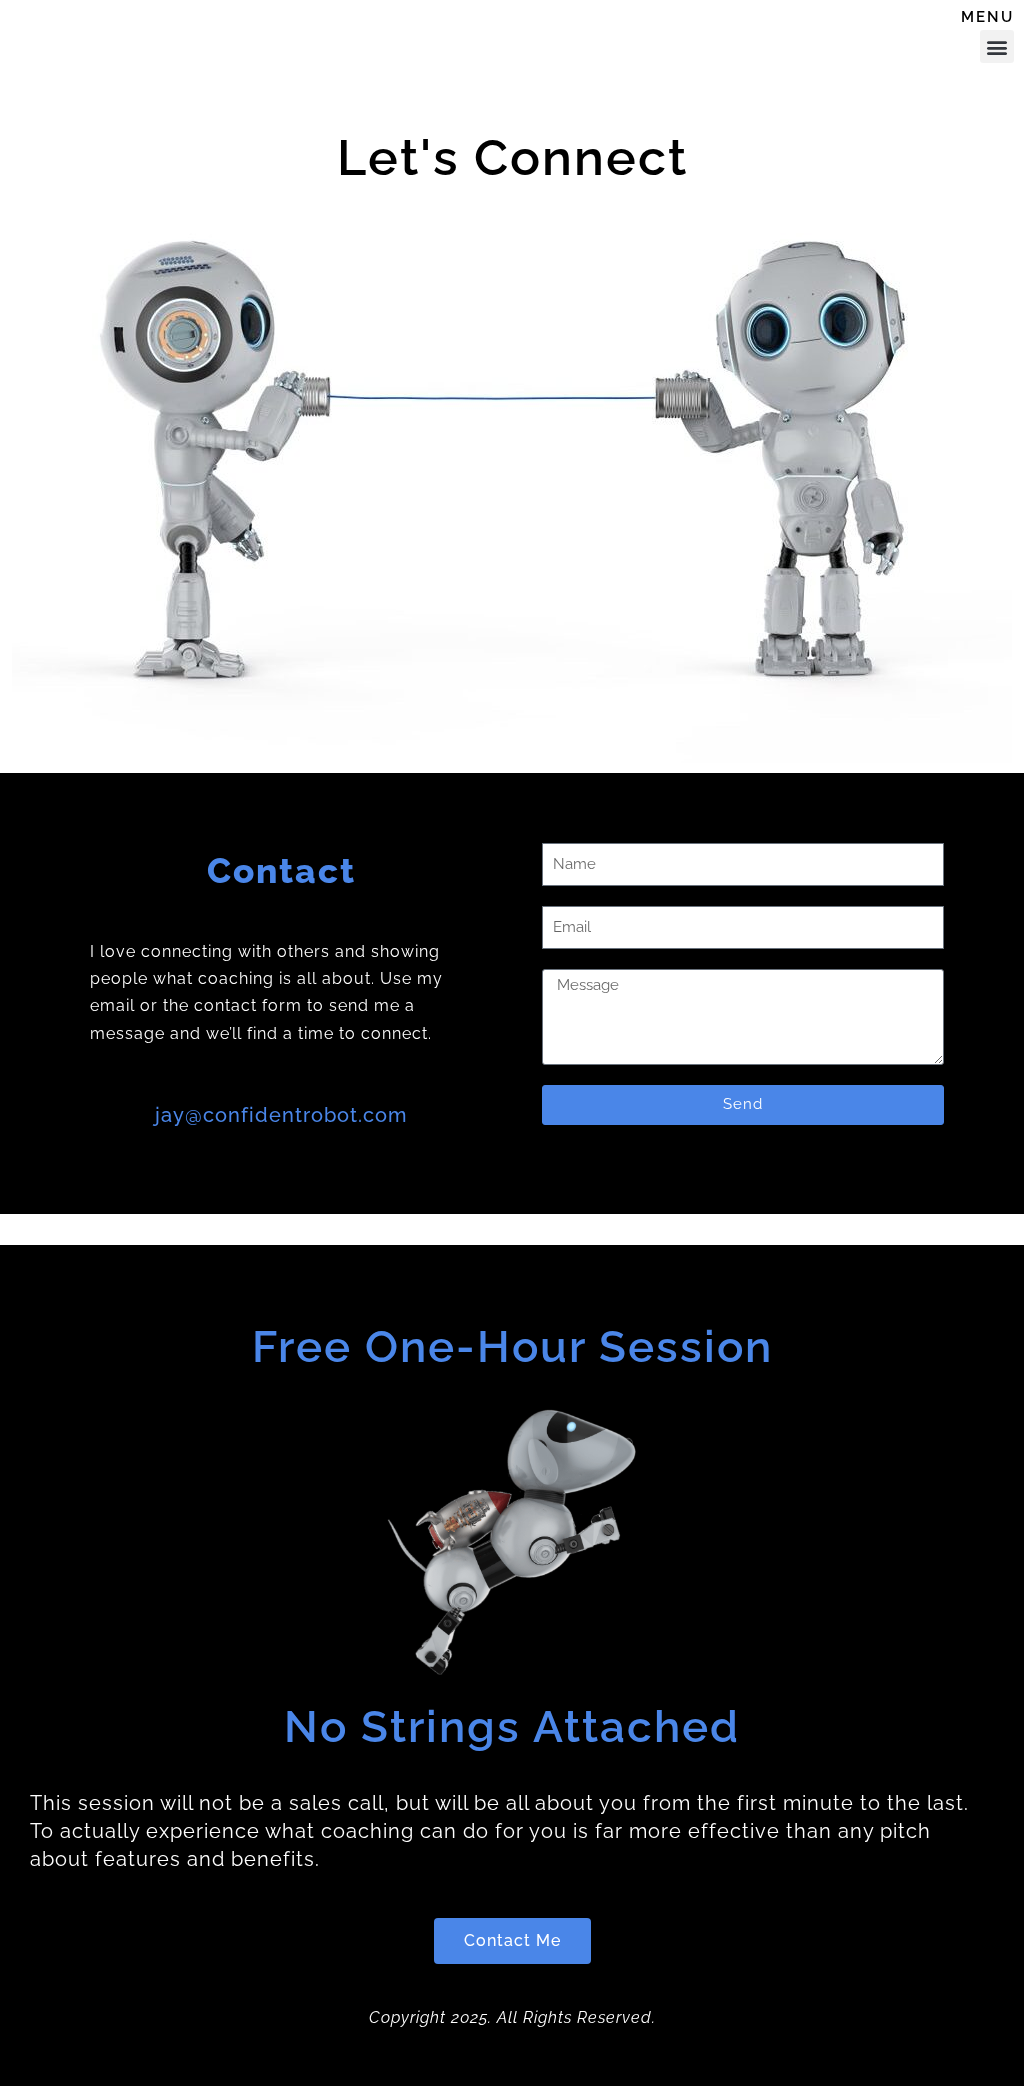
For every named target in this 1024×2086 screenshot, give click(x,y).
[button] (997, 46)
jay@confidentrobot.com (281, 1115)
